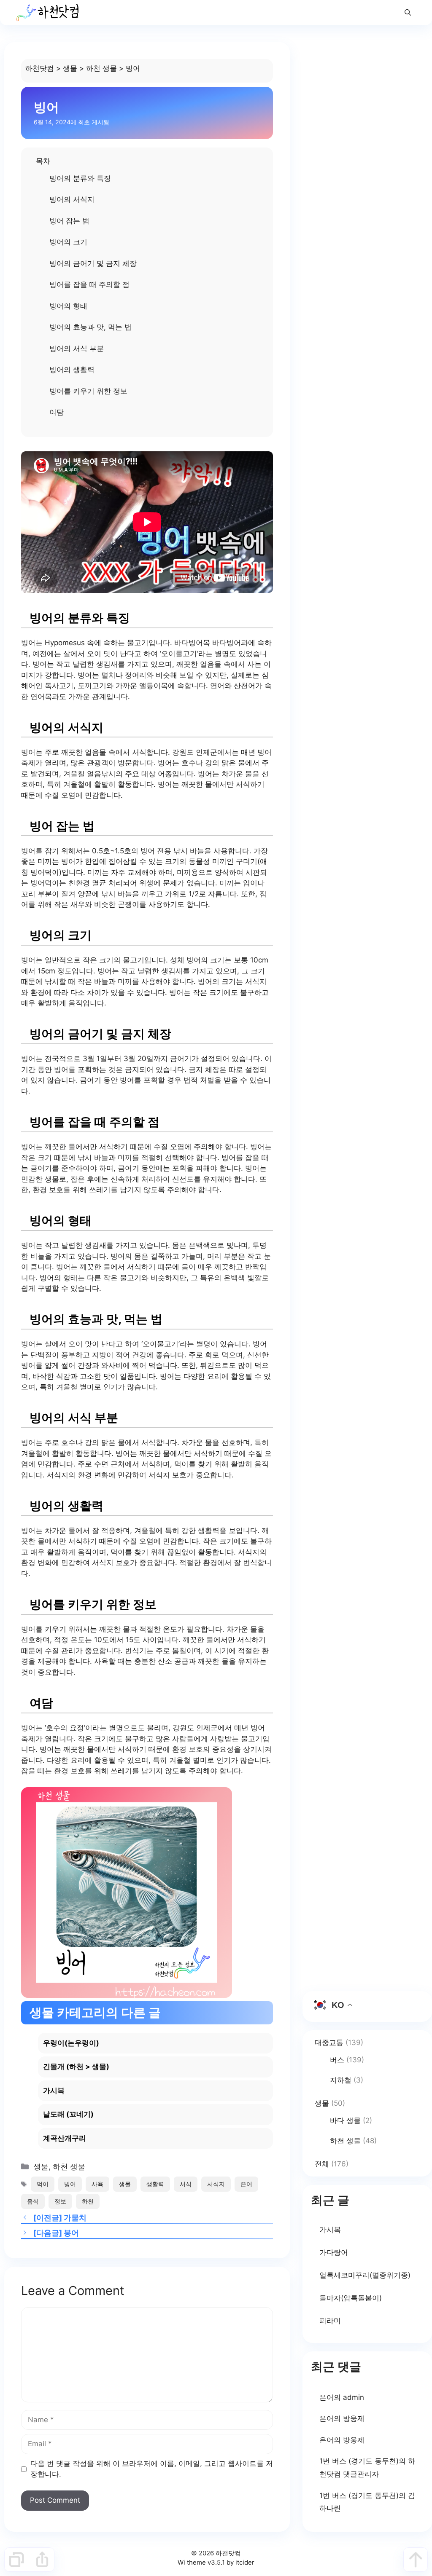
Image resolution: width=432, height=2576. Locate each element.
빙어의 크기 (68, 242)
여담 (57, 412)
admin (354, 2397)
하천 (88, 2201)
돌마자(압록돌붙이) (351, 2298)
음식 (33, 2201)
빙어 (70, 2184)
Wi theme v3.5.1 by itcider (216, 2562)
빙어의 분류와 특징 (80, 178)
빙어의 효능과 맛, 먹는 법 (90, 327)
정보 (60, 2201)
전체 (322, 2164)
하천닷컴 (40, 68)
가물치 (75, 2218)
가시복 (330, 2230)
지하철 (341, 2080)
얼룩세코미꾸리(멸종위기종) (365, 2275)
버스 (337, 2060)
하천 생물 (101, 68)
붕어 (71, 2233)
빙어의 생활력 (72, 370)
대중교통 (329, 2043)
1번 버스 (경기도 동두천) (359, 2461)
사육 (97, 2184)
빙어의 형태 (68, 306)
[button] (408, 13)
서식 (186, 2184)
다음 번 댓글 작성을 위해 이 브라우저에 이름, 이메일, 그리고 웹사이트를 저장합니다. (152, 2469)
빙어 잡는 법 (69, 221)
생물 (70, 68)
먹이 (43, 2184)
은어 (246, 2184)
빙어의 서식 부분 (77, 348)
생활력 (155, 2184)
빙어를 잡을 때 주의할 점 (89, 284)
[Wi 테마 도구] (16, 2560)
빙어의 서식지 (72, 199)
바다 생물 (345, 2120)
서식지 (216, 2184)
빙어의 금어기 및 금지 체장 (93, 263)
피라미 (330, 2321)
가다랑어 (334, 2252)
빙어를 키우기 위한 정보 (88, 391)
